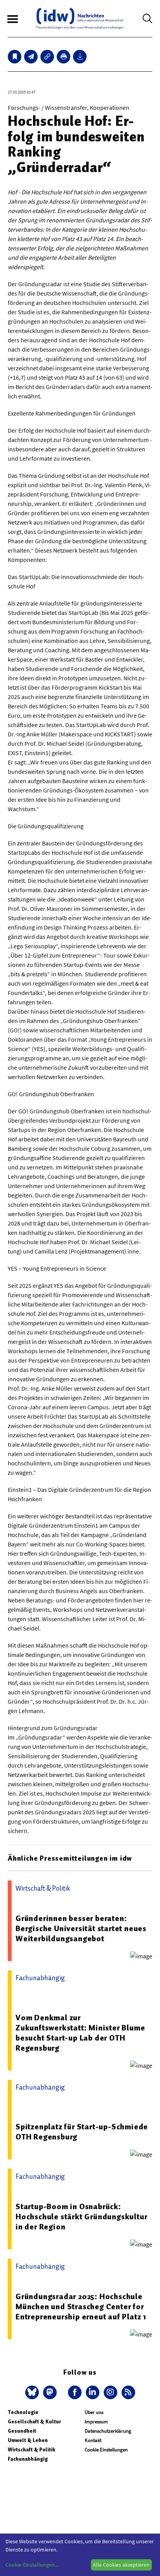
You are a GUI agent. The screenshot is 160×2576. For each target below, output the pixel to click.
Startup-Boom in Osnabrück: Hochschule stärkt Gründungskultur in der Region (81, 2217)
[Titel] (15, 57)
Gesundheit (22, 2431)
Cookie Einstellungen (106, 2450)
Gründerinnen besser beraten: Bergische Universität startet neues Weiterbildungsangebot (81, 1928)
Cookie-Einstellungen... (32, 2565)
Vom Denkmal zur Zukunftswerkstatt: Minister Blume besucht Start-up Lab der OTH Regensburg (80, 2033)
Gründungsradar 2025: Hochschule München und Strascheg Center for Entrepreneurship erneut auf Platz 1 (81, 2307)
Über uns (94, 2412)
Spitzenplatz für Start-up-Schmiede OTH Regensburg (82, 2132)
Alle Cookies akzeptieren (121, 2565)
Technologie (23, 2412)
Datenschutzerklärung (108, 2431)
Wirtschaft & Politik (31, 2450)
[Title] (47, 57)
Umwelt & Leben (28, 2440)
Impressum (96, 2422)
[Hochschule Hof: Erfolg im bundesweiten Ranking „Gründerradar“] (31, 57)
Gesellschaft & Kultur (34, 2422)
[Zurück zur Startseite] (80, 18)
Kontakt (93, 2440)
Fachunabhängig (28, 2459)
